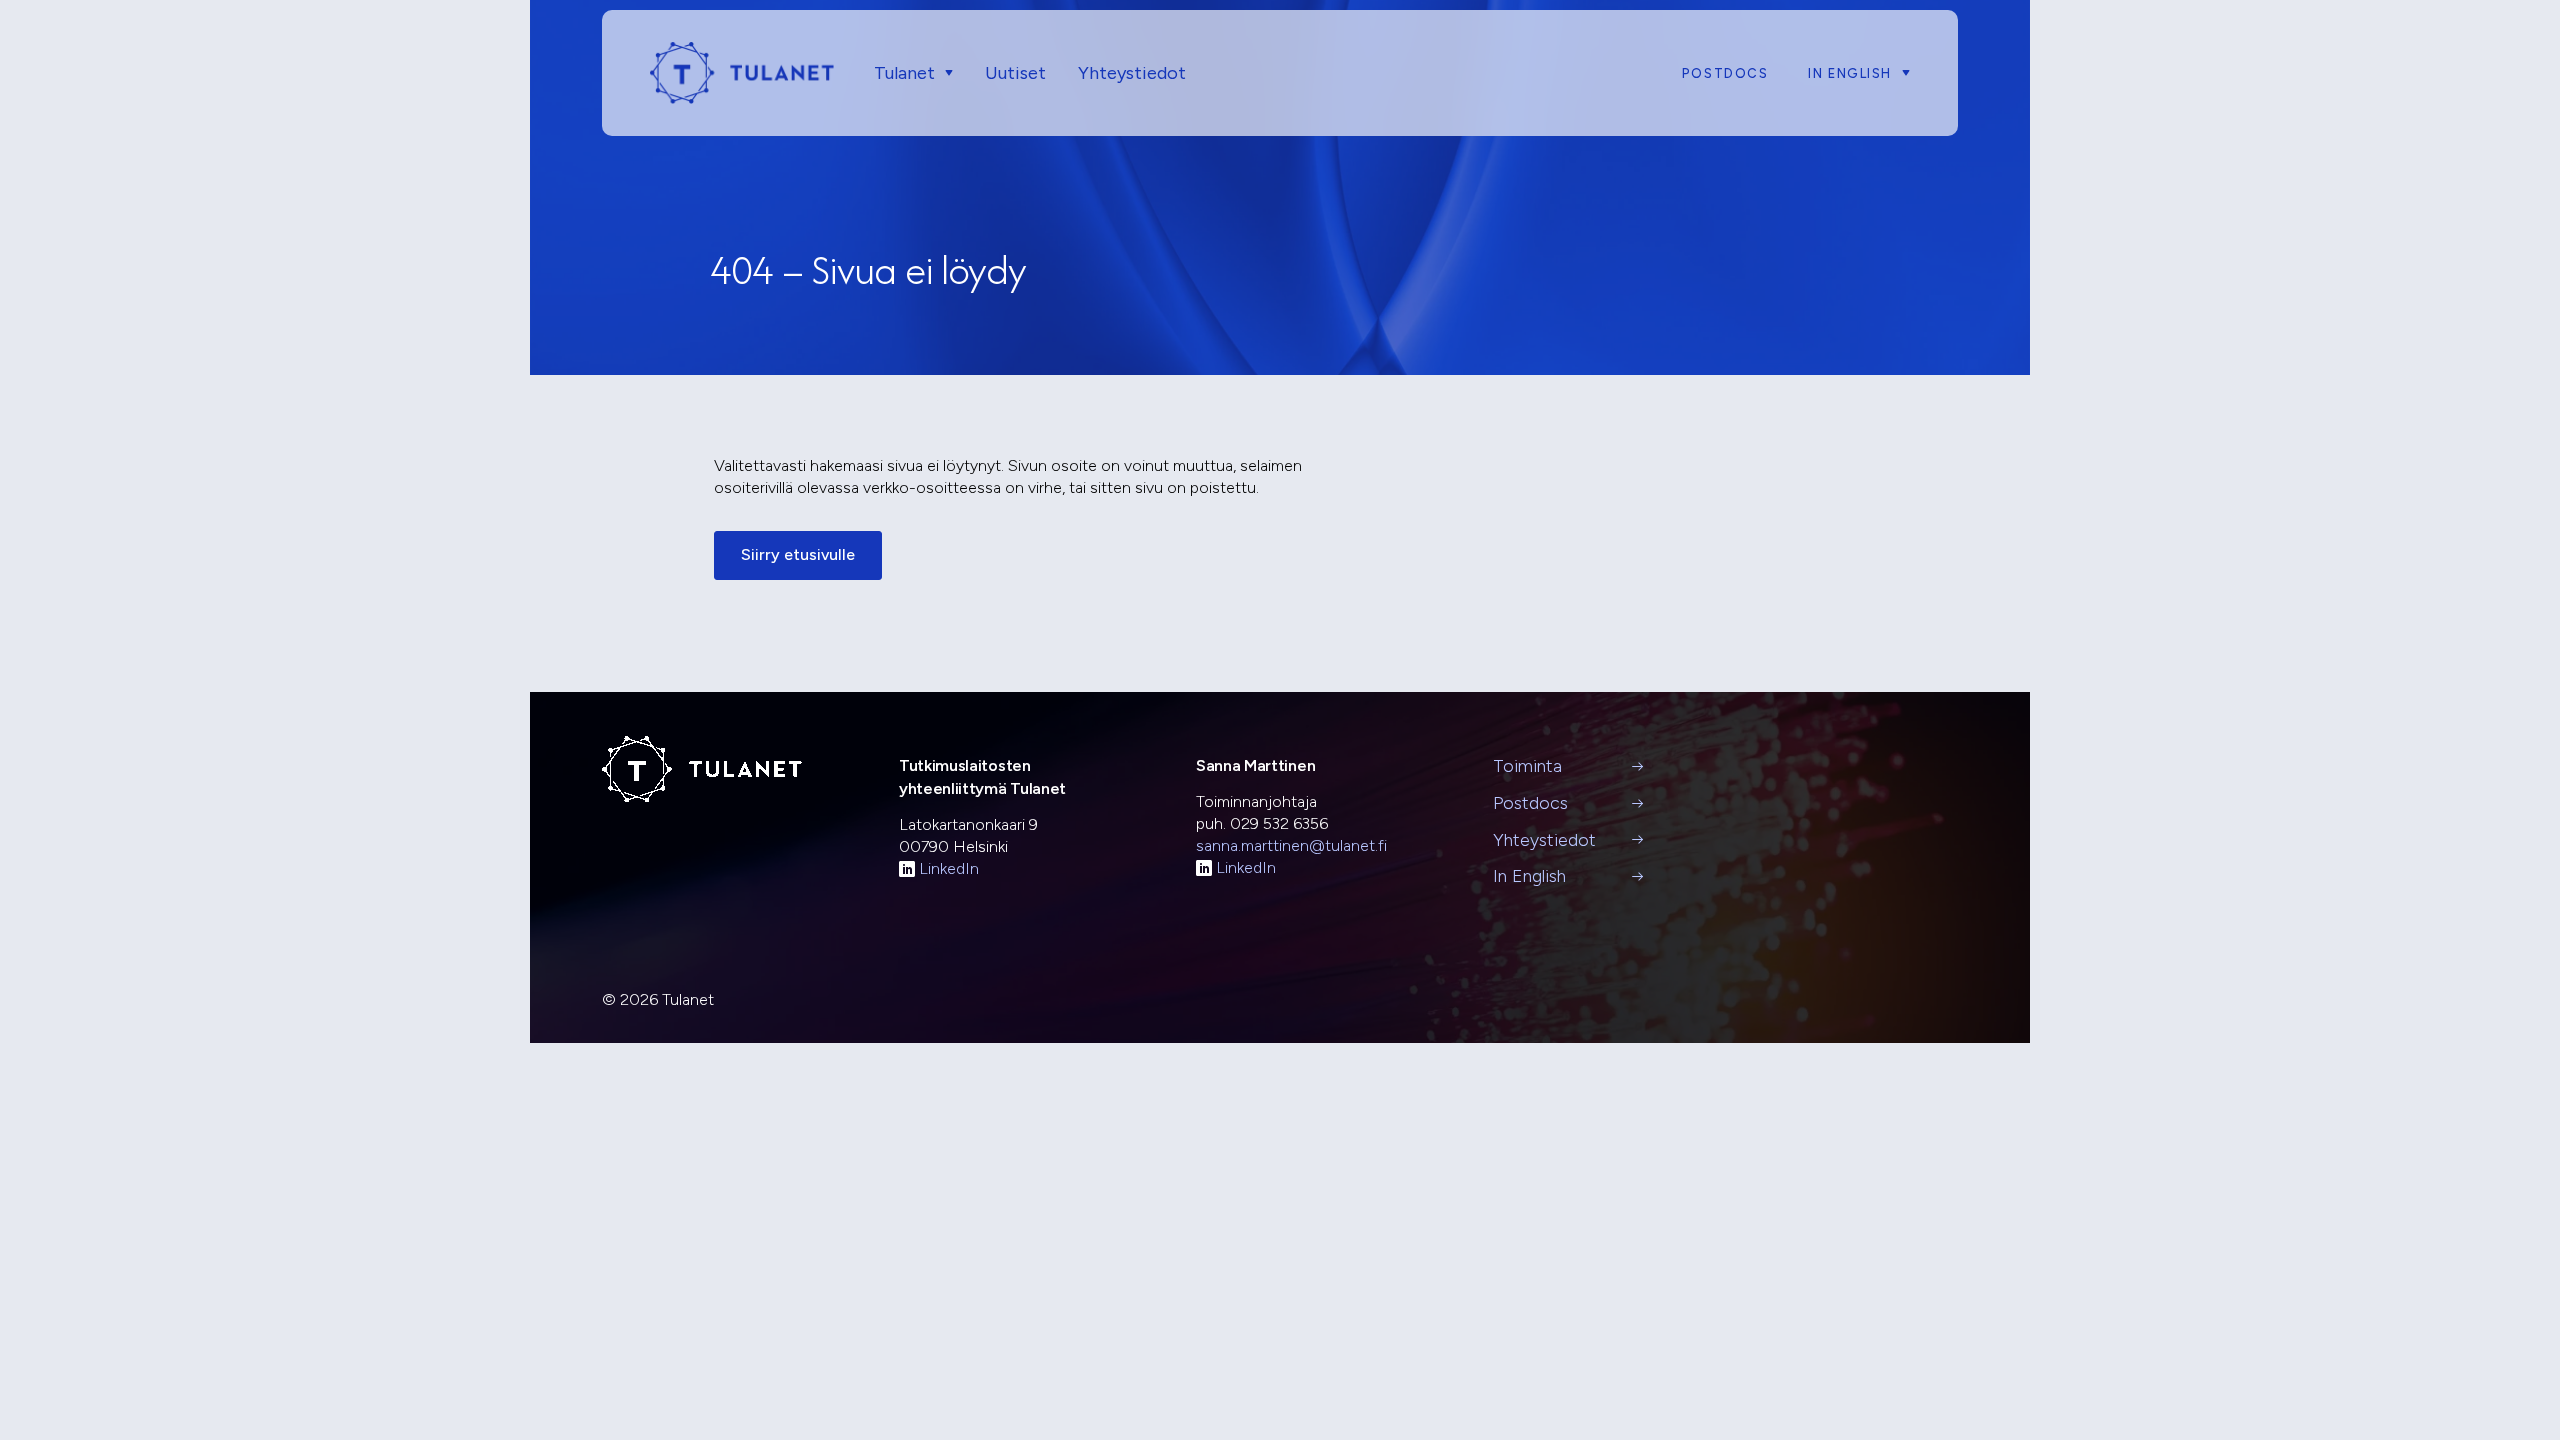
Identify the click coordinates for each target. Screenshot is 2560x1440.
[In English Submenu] (1901, 73)
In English (1850, 73)
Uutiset (1015, 73)
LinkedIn (949, 868)
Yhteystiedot (1132, 73)
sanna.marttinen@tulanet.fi (1291, 845)
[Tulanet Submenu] (944, 73)
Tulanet (904, 73)
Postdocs (1725, 73)
